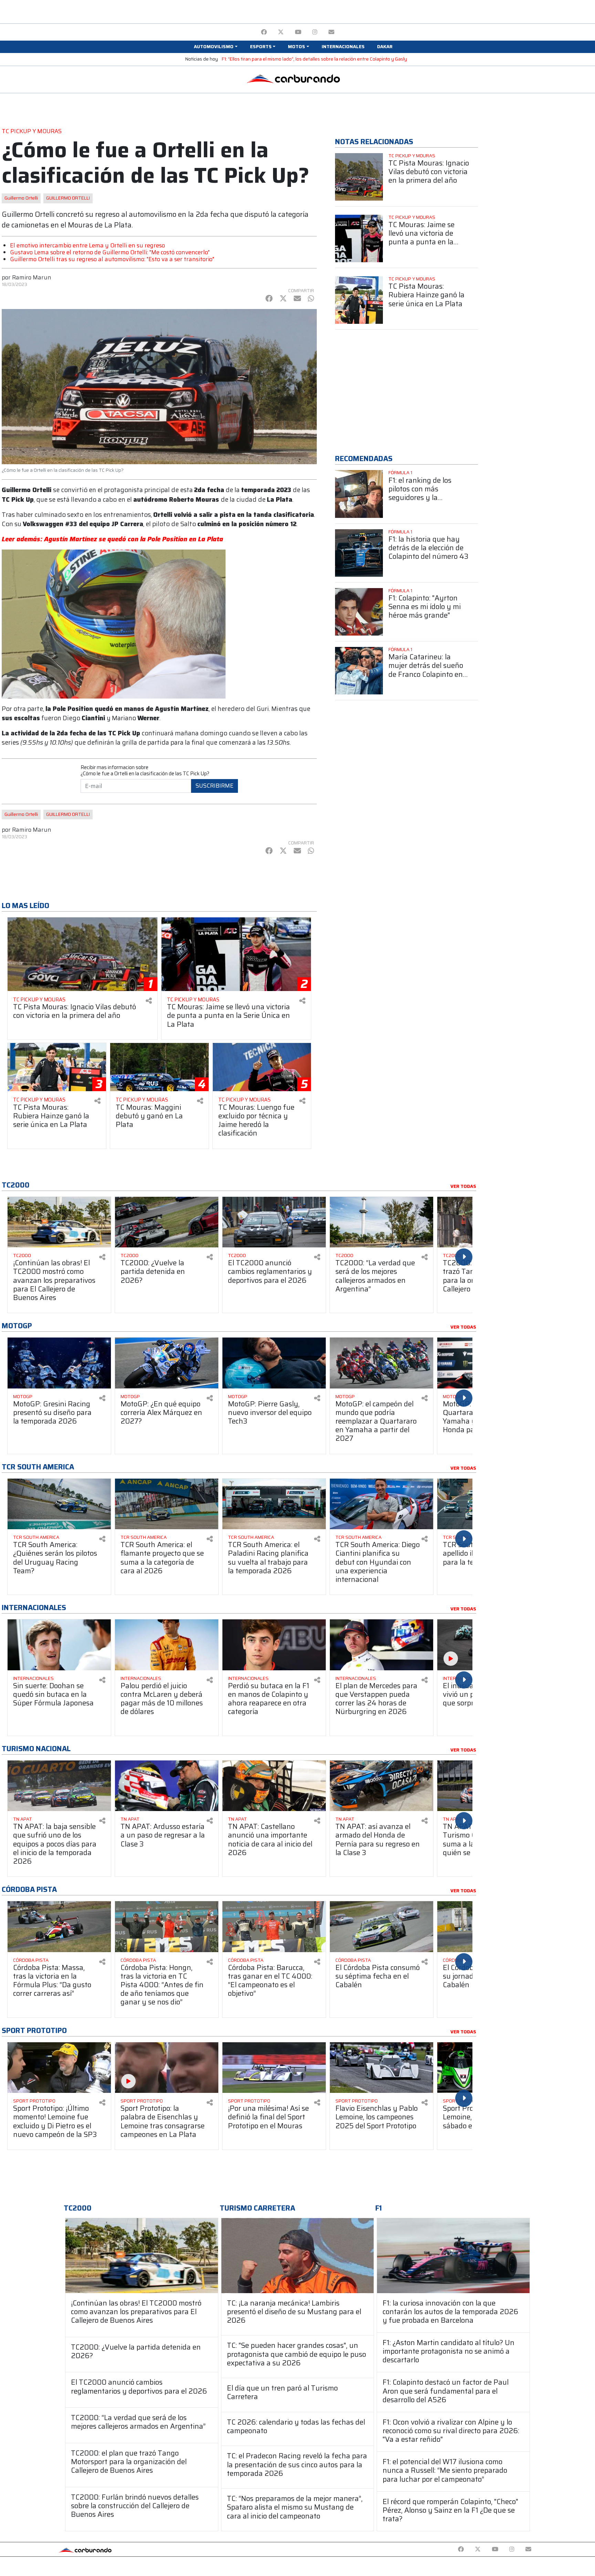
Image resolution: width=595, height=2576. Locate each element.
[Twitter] (281, 32)
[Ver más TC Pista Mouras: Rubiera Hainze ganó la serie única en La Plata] (359, 300)
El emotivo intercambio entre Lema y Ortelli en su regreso (87, 245)
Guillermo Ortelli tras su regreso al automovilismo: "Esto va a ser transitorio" (112, 259)
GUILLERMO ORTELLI (68, 198)
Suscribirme (215, 786)
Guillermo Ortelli (21, 198)
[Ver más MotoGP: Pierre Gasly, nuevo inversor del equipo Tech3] (274, 1363)
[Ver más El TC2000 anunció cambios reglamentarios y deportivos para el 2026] (274, 1222)
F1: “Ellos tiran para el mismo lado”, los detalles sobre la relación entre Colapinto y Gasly (314, 59)
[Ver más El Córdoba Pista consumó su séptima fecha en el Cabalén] (382, 1926)
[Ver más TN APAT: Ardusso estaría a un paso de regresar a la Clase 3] (167, 1786)
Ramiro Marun (32, 277)
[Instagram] (315, 32)
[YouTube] (298, 32)
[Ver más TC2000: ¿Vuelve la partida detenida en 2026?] (167, 1222)
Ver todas (463, 1186)
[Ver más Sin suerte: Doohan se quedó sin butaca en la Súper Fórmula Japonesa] (59, 1645)
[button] (216, 47)
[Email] (331, 32)
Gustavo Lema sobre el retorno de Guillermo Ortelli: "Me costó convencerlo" (110, 252)
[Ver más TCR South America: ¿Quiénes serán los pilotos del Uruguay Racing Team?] (59, 1504)
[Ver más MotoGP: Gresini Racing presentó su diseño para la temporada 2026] (59, 1363)
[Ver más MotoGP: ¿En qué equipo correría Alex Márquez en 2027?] (167, 1363)
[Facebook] (264, 32)
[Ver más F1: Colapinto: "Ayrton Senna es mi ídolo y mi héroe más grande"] (359, 612)
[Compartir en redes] (149, 1001)
